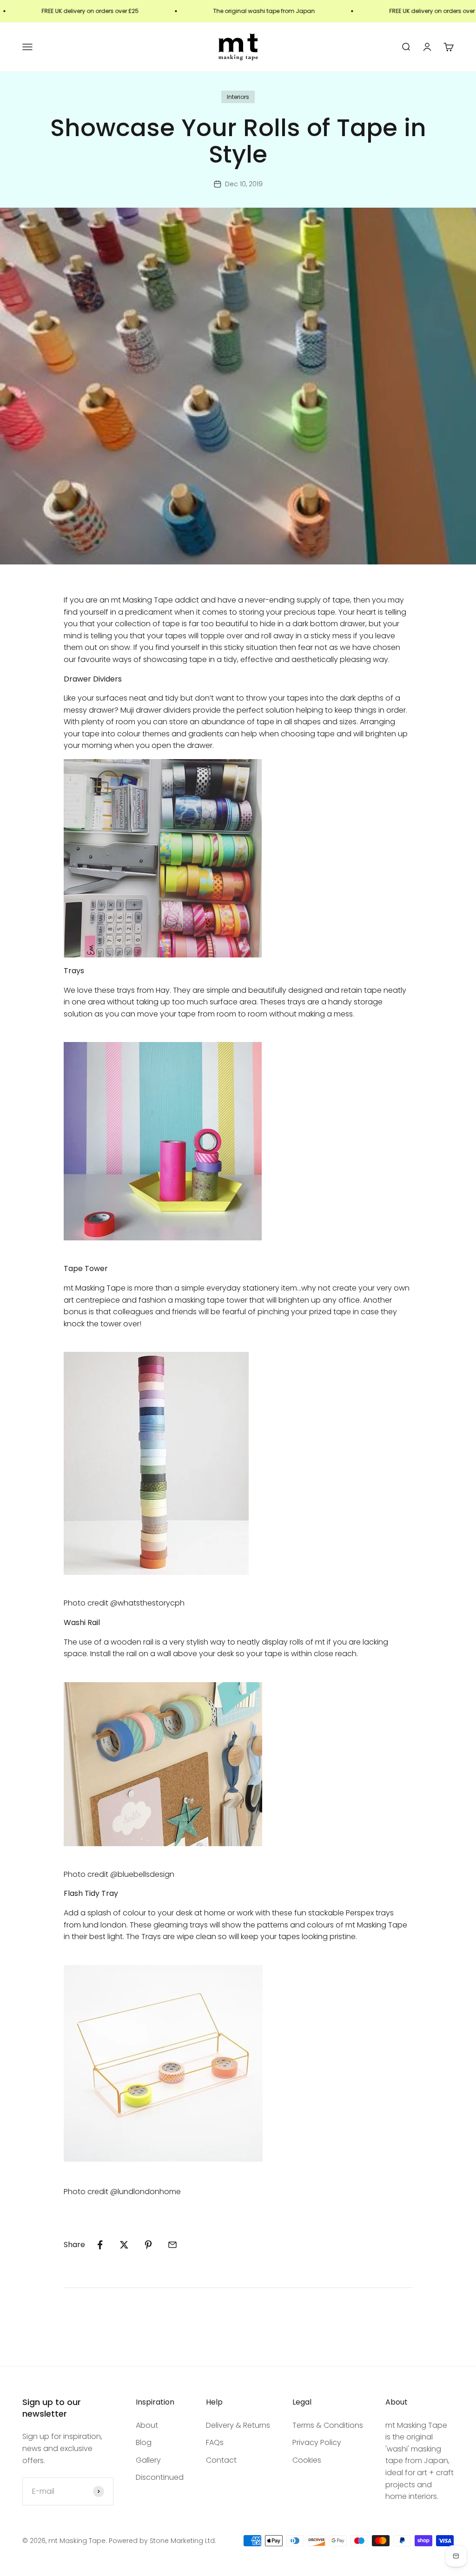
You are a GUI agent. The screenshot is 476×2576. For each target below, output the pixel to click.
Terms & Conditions (328, 2425)
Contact (221, 2460)
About (147, 2425)
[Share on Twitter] (124, 2245)
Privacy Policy (317, 2442)
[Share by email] (172, 2245)
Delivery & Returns (238, 2425)
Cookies (307, 2460)
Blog (144, 2442)
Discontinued (160, 2477)
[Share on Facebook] (100, 2245)
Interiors (238, 97)
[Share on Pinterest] (148, 2245)
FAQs (215, 2442)
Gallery (148, 2460)
